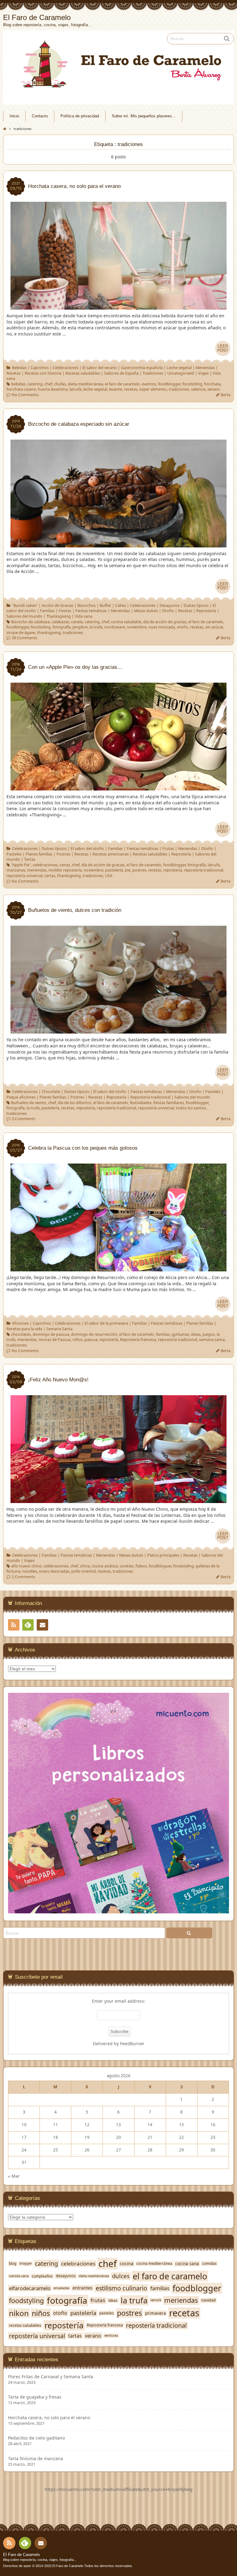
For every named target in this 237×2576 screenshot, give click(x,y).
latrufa (75, 389)
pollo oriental (83, 1571)
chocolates (21, 1334)
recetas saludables (25, 2325)
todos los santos (191, 1108)
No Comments (25, 395)
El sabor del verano (100, 368)
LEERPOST (223, 348)
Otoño (168, 611)
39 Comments (25, 638)
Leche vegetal (179, 368)
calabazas (60, 622)
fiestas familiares (169, 1103)
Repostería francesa (138, 1340)
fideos (141, 1566)
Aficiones (20, 1323)
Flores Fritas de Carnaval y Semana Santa (51, 2377)
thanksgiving (49, 633)
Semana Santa (59, 1329)
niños (78, 1340)
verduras (111, 2336)
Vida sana (83, 616)
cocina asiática (105, 1566)
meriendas (37, 870)
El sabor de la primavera (106, 1323)
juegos (209, 1334)
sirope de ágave (21, 633)
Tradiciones (153, 373)
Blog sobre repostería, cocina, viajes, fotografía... (40, 2560)
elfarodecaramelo (30, 2288)
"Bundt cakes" (25, 605)
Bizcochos (87, 605)
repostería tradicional (204, 870)
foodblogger (169, 384)
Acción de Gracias (58, 605)
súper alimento (153, 389)
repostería (173, 870)
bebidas (18, 384)
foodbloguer (160, 1566)
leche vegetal (95, 389)
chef (48, 384)
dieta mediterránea (85, 384)
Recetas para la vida (24, 1329)
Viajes (203, 373)
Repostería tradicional (150, 1097)
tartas (50, 876)
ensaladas (62, 2288)
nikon (19, 2313)
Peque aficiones (21, 1097)
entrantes (83, 2288)
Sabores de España (121, 373)
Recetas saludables (83, 373)
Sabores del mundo (24, 616)
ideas (196, 1334)
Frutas (168, 849)
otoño (183, 627)
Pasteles (14, 854)
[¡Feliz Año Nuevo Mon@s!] (118, 1500)
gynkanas (180, 1334)
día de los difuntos (75, 1103)
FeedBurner (132, 2044)
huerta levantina (53, 389)
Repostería (206, 611)
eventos (149, 384)
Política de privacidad (80, 116)
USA (109, 876)
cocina (127, 2263)
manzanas (16, 870)
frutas (98, 2300)
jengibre (80, 627)
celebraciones (45, 865)
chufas (60, 384)
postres (139, 870)
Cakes (121, 605)
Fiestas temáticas (91, 611)
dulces (121, 2276)
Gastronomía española (142, 368)
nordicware (115, 627)
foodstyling (183, 1566)
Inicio (14, 116)
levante (116, 389)
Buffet (105, 605)
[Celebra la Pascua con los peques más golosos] (118, 1268)
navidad (208, 2300)
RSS (14, 1625)
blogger (26, 2263)
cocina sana (187, 2264)
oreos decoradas (54, 1571)
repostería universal (25, 876)
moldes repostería (65, 870)
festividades (141, 1103)
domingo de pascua (51, 1334)
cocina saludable (126, 622)
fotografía (62, 627)
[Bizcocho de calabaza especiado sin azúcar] (118, 544)
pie (128, 870)
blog (13, 2263)
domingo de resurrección (94, 1334)
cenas (65, 865)
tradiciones (179, 389)
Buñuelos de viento (29, 1103)
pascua (91, 1340)
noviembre (137, 627)
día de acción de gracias (165, 622)
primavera (156, 2313)
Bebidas (19, 368)
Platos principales (163, 1555)
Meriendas (205, 368)
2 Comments (23, 1577)
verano (214, 389)
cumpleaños (42, 2276)
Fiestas (65, 611)
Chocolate (51, 1092)
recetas (131, 389)
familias (163, 1334)
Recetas (14, 373)
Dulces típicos (196, 605)
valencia (198, 389)
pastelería (114, 870)
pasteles (107, 2313)
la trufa (96, 627)
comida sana (19, 2276)
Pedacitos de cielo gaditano (36, 2438)
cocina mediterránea (154, 2263)
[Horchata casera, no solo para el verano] (118, 306)
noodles (30, 1571)
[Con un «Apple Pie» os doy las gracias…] (118, 787)
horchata (212, 384)
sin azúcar (214, 627)
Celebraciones (66, 368)
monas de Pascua (55, 1340)
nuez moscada (162, 627)
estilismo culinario (121, 2288)
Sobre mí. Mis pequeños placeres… (144, 116)
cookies (127, 1566)
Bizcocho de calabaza (30, 622)
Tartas (30, 859)
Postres (63, 854)
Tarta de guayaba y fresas (35, 2397)
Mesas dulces (146, 611)
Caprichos (40, 368)
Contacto (40, 116)
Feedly (28, 1625)
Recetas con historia (43, 373)
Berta (226, 395)
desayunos (66, 2276)
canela (77, 622)
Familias (47, 611)
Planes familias (39, 854)
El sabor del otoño (87, 849)
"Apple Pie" (21, 865)
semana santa (212, 1340)
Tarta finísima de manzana (35, 2459)
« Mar (14, 2176)
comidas (209, 2263)
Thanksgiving (58, 616)
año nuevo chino (26, 1566)
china (85, 1566)
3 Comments (23, 1119)
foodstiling (192, 384)
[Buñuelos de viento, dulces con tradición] (118, 1031)
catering (35, 384)
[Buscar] (189, 1933)
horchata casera (21, 389)
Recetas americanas (111, 854)
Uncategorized (181, 373)
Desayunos (170, 605)
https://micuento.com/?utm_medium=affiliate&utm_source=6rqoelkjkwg (119, 2489)
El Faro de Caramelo (21, 2555)
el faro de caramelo (122, 384)
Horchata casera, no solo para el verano (49, 2418)
